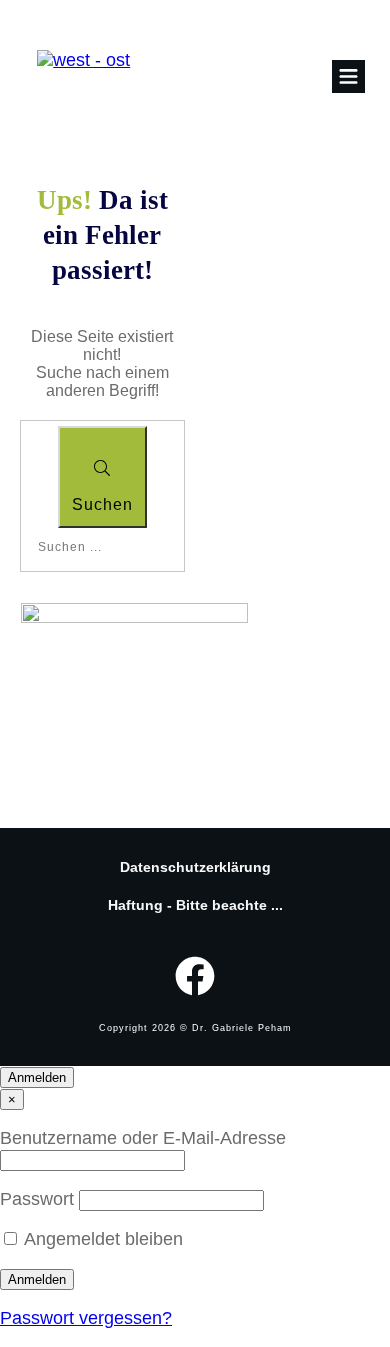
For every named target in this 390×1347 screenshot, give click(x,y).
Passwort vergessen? (86, 1318)
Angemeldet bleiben (103, 1239)
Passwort (39, 1199)
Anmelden (37, 1077)
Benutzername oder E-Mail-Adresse (143, 1138)
